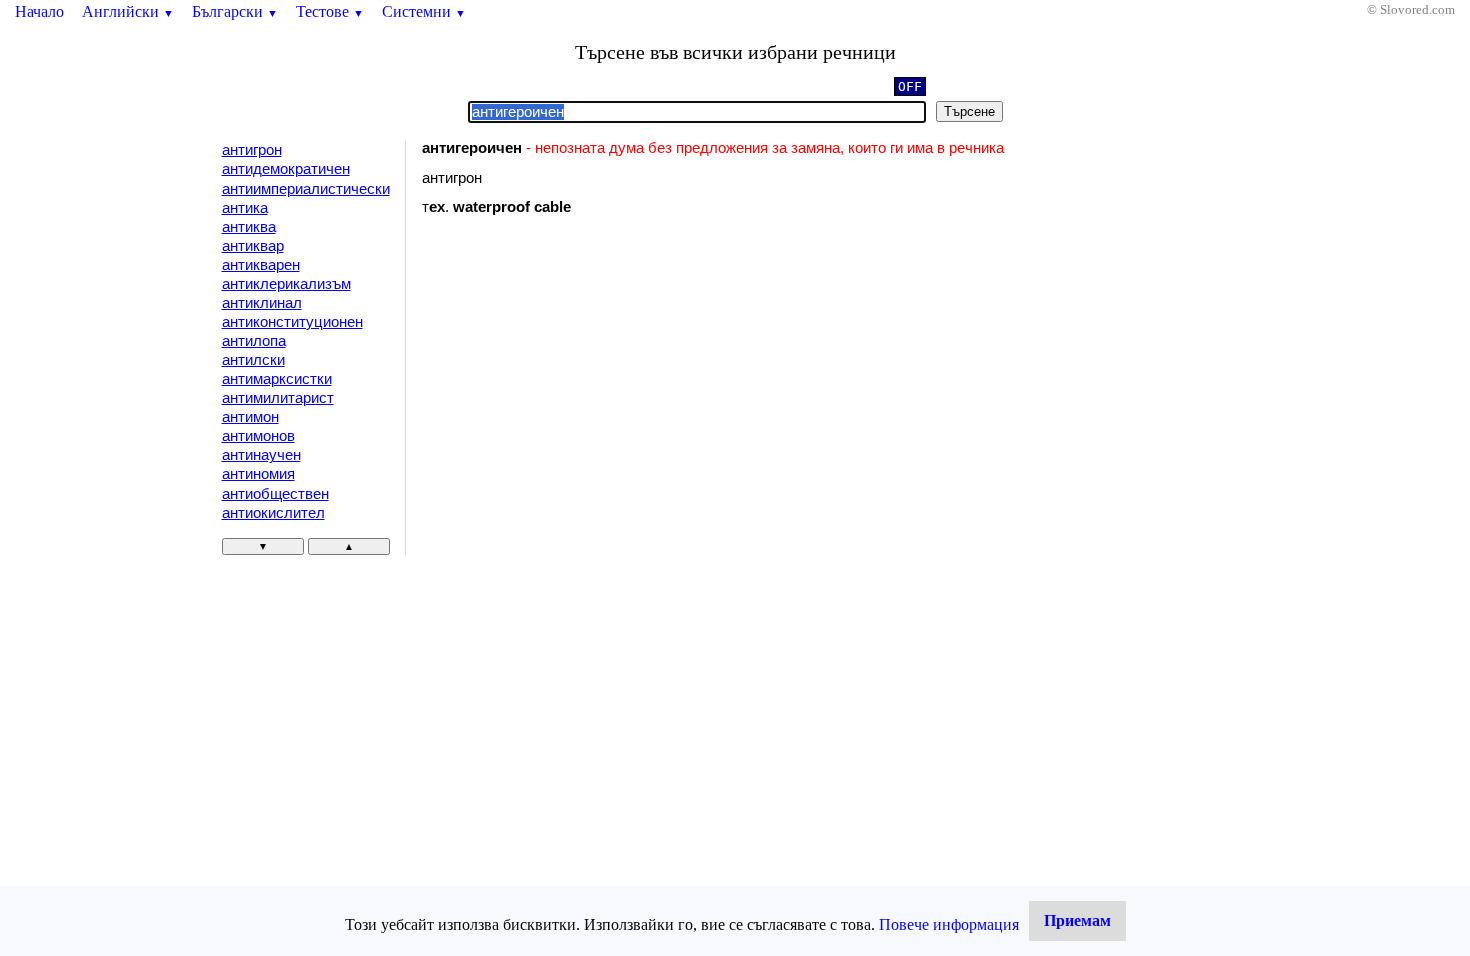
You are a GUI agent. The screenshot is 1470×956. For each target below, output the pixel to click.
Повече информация (949, 924)
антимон (250, 417)
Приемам (1077, 920)
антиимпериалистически (306, 189)
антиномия (258, 474)
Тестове (330, 11)
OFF (910, 86)
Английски (128, 11)
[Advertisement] (591, 395)
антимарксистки (277, 379)
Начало (39, 11)
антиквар (253, 246)
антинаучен (261, 455)
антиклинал (262, 303)
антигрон (252, 150)
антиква (249, 227)
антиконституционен (292, 322)
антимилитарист (278, 398)
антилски (253, 360)
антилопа (254, 341)
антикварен (261, 265)
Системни (424, 11)
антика (245, 208)
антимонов (258, 436)
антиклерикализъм (286, 284)
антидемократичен (286, 169)
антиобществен (275, 494)
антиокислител (273, 513)
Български (235, 11)
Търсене (969, 111)
